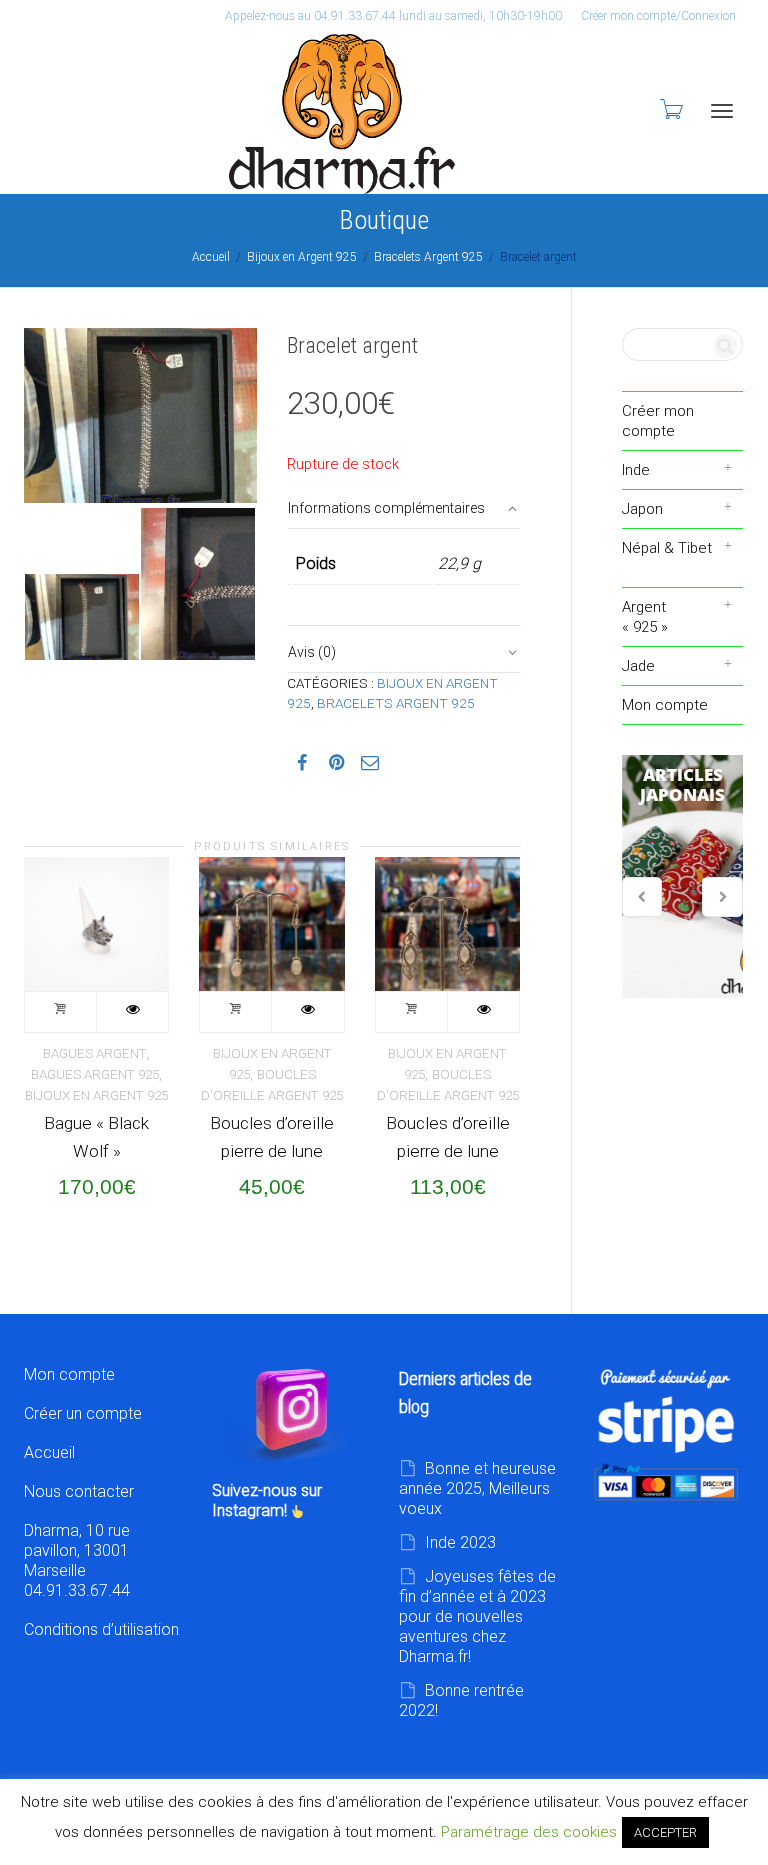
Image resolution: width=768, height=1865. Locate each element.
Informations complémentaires (386, 508)
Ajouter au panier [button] (61, 1012)
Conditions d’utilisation (101, 1629)
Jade (638, 666)
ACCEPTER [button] (665, 1832)
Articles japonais (683, 877)
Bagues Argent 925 (95, 1074)
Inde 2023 (460, 1542)
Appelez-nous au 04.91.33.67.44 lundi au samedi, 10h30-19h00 (393, 16)
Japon (642, 509)
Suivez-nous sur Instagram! (267, 1500)
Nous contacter (79, 1491)
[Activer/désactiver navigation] (722, 111)
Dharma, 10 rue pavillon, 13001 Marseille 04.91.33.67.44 (77, 1560)
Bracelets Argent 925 (428, 257)
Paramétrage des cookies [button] (529, 1832)
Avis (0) (312, 652)
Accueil (211, 257)
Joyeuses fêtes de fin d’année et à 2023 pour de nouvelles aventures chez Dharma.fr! (477, 1616)
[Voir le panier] (670, 109)
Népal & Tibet (667, 548)
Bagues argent (95, 1053)
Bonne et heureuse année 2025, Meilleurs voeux (477, 1488)
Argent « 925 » (645, 617)
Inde (636, 470)
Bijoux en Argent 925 (302, 257)
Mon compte (665, 705)
